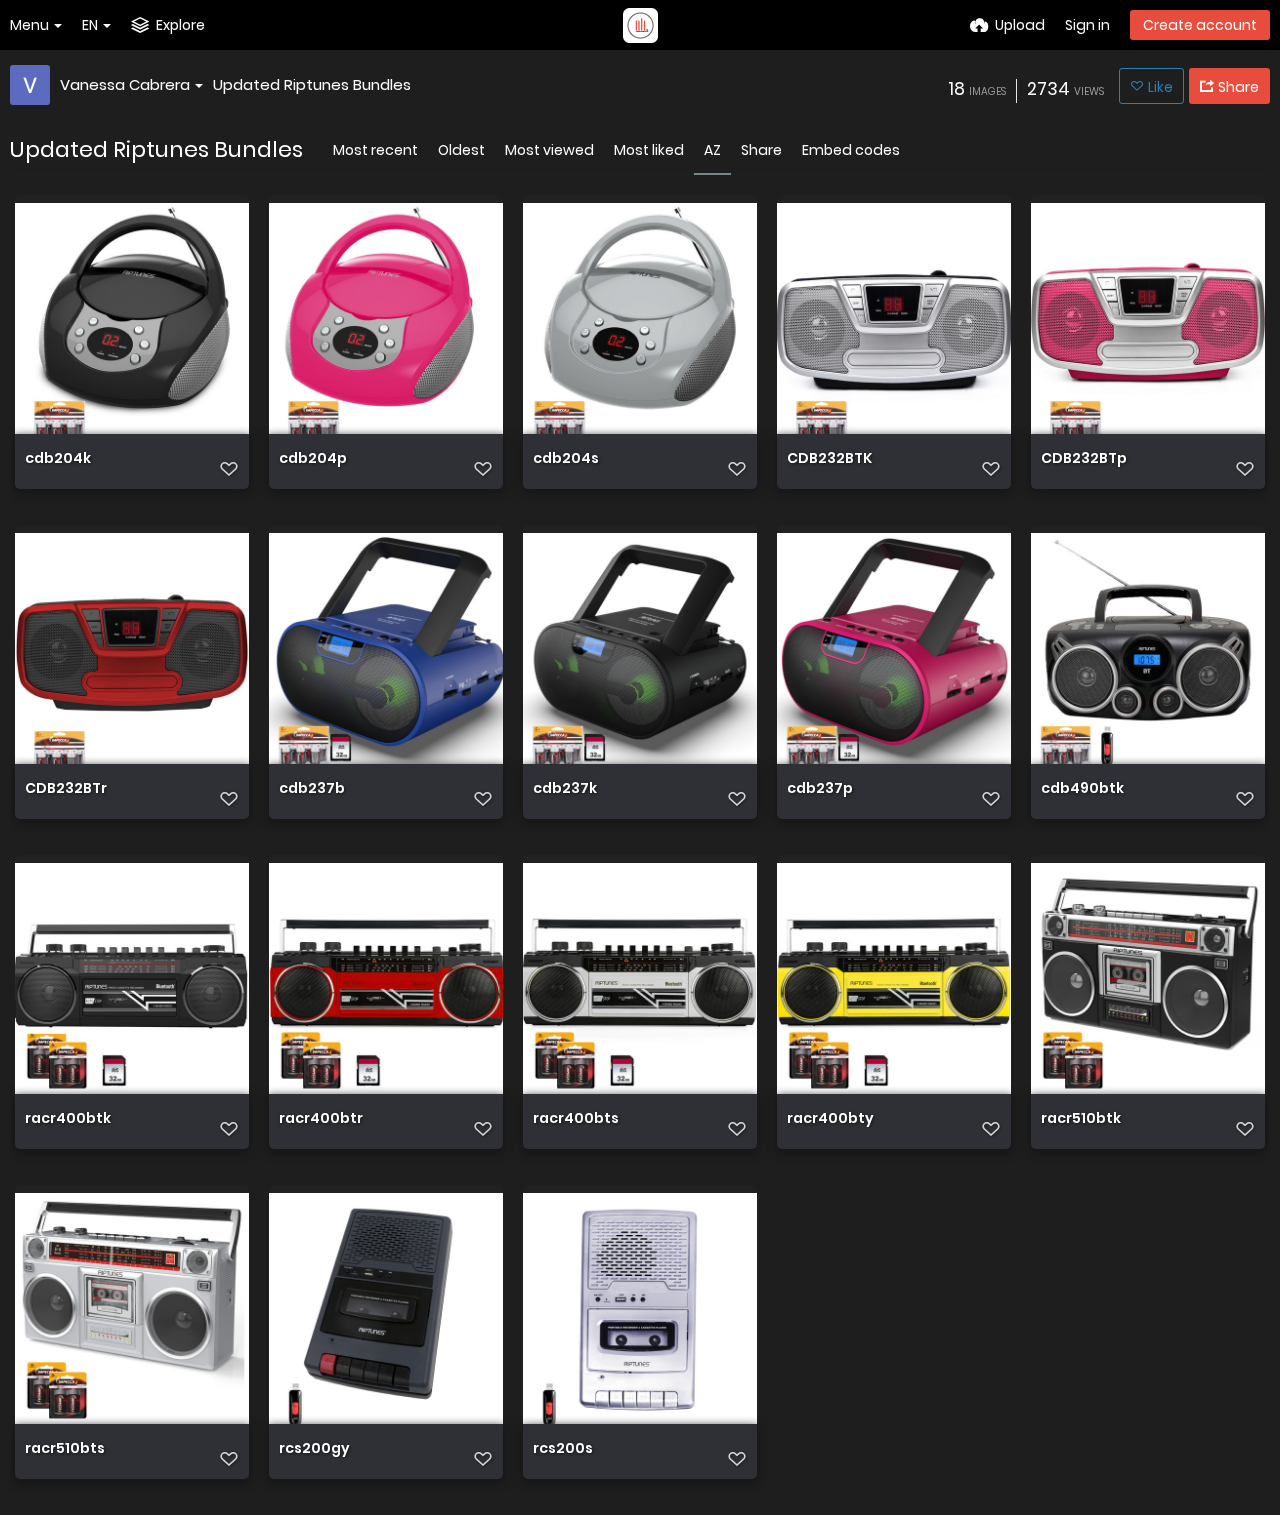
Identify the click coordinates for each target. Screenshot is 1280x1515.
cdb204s (566, 459)
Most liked (649, 150)
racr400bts (576, 1119)
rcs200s (563, 1449)
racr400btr (321, 1119)
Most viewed (549, 150)
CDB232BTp (1084, 459)
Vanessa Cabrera (125, 84)
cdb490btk (1082, 789)
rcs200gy (314, 1449)
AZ (712, 150)
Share (761, 150)
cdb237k (565, 789)
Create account (1200, 25)
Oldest (461, 150)
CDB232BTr (66, 789)
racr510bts (65, 1449)
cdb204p (313, 459)
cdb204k (58, 459)
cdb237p (820, 789)
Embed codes (851, 150)
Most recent (375, 150)
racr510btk (1081, 1119)
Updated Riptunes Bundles (312, 84)
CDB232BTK (829, 459)
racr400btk (68, 1119)
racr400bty (830, 1119)
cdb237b (312, 789)
